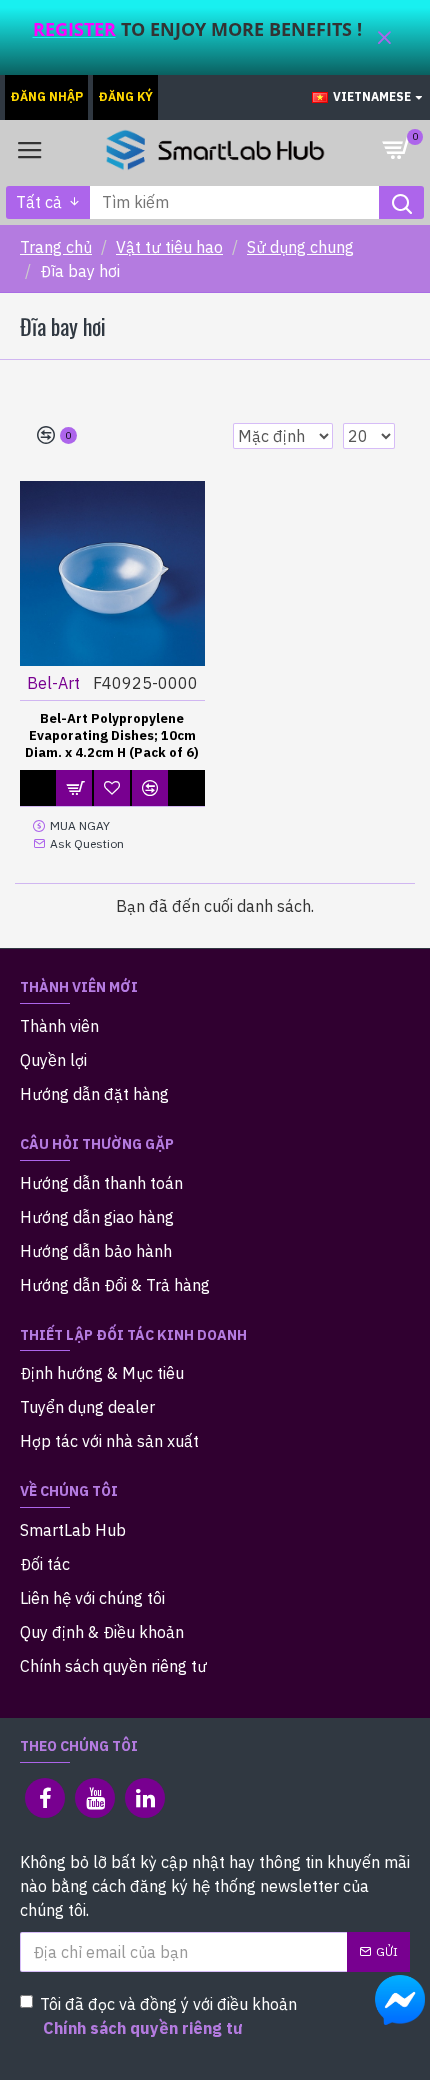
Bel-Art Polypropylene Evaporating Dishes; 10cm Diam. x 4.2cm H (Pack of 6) (112, 736)
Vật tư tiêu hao (169, 247)
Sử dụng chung (300, 247)
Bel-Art (53, 683)
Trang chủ (56, 247)
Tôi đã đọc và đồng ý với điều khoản (168, 2016)
